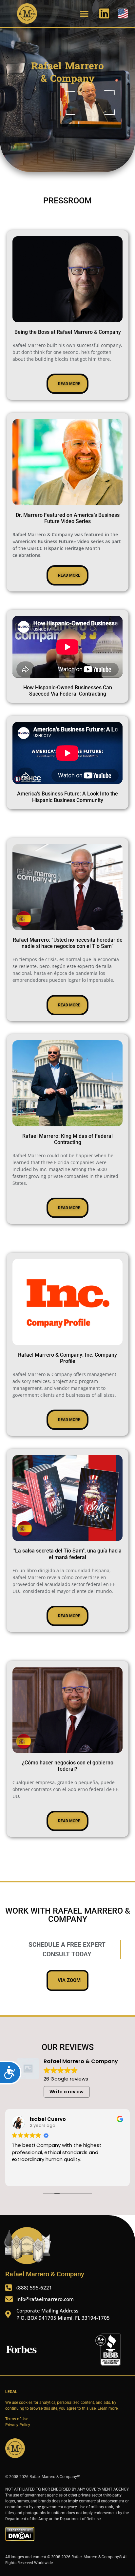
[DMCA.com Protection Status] (20, 2540)
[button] (84, 13)
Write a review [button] (67, 2092)
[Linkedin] (104, 13)
